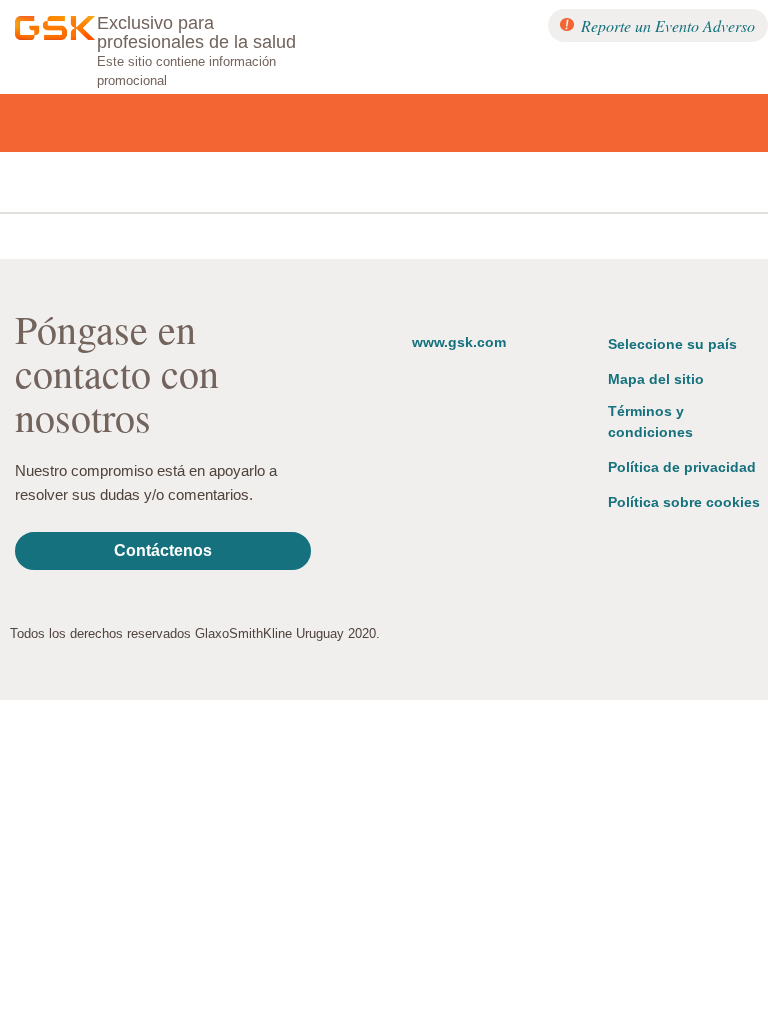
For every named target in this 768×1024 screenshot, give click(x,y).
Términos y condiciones (650, 421)
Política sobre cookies (684, 502)
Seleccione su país (672, 344)
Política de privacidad (682, 467)
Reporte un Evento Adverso (668, 25)
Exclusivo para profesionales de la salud (196, 32)
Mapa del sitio (656, 379)
